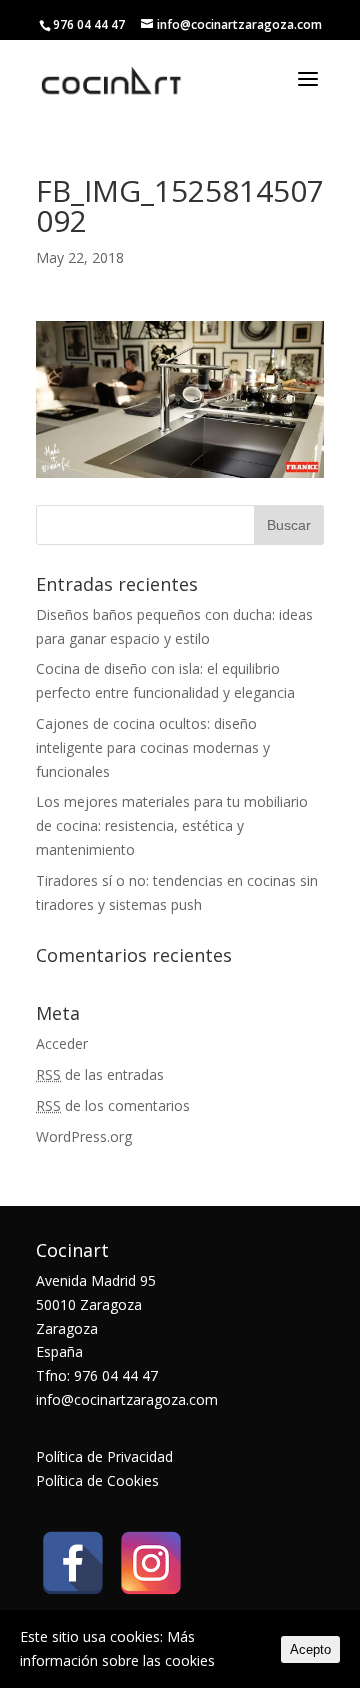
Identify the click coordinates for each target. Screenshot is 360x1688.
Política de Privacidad (104, 1456)
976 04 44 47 (89, 24)
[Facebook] (73, 1563)
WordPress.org (84, 1136)
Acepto (310, 1649)
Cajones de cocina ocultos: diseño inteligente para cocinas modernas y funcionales (153, 747)
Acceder (62, 1043)
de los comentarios (113, 1105)
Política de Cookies (97, 1480)
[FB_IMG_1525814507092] (180, 465)
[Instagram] (151, 1563)
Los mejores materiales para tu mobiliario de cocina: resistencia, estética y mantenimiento (172, 825)
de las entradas (100, 1074)
